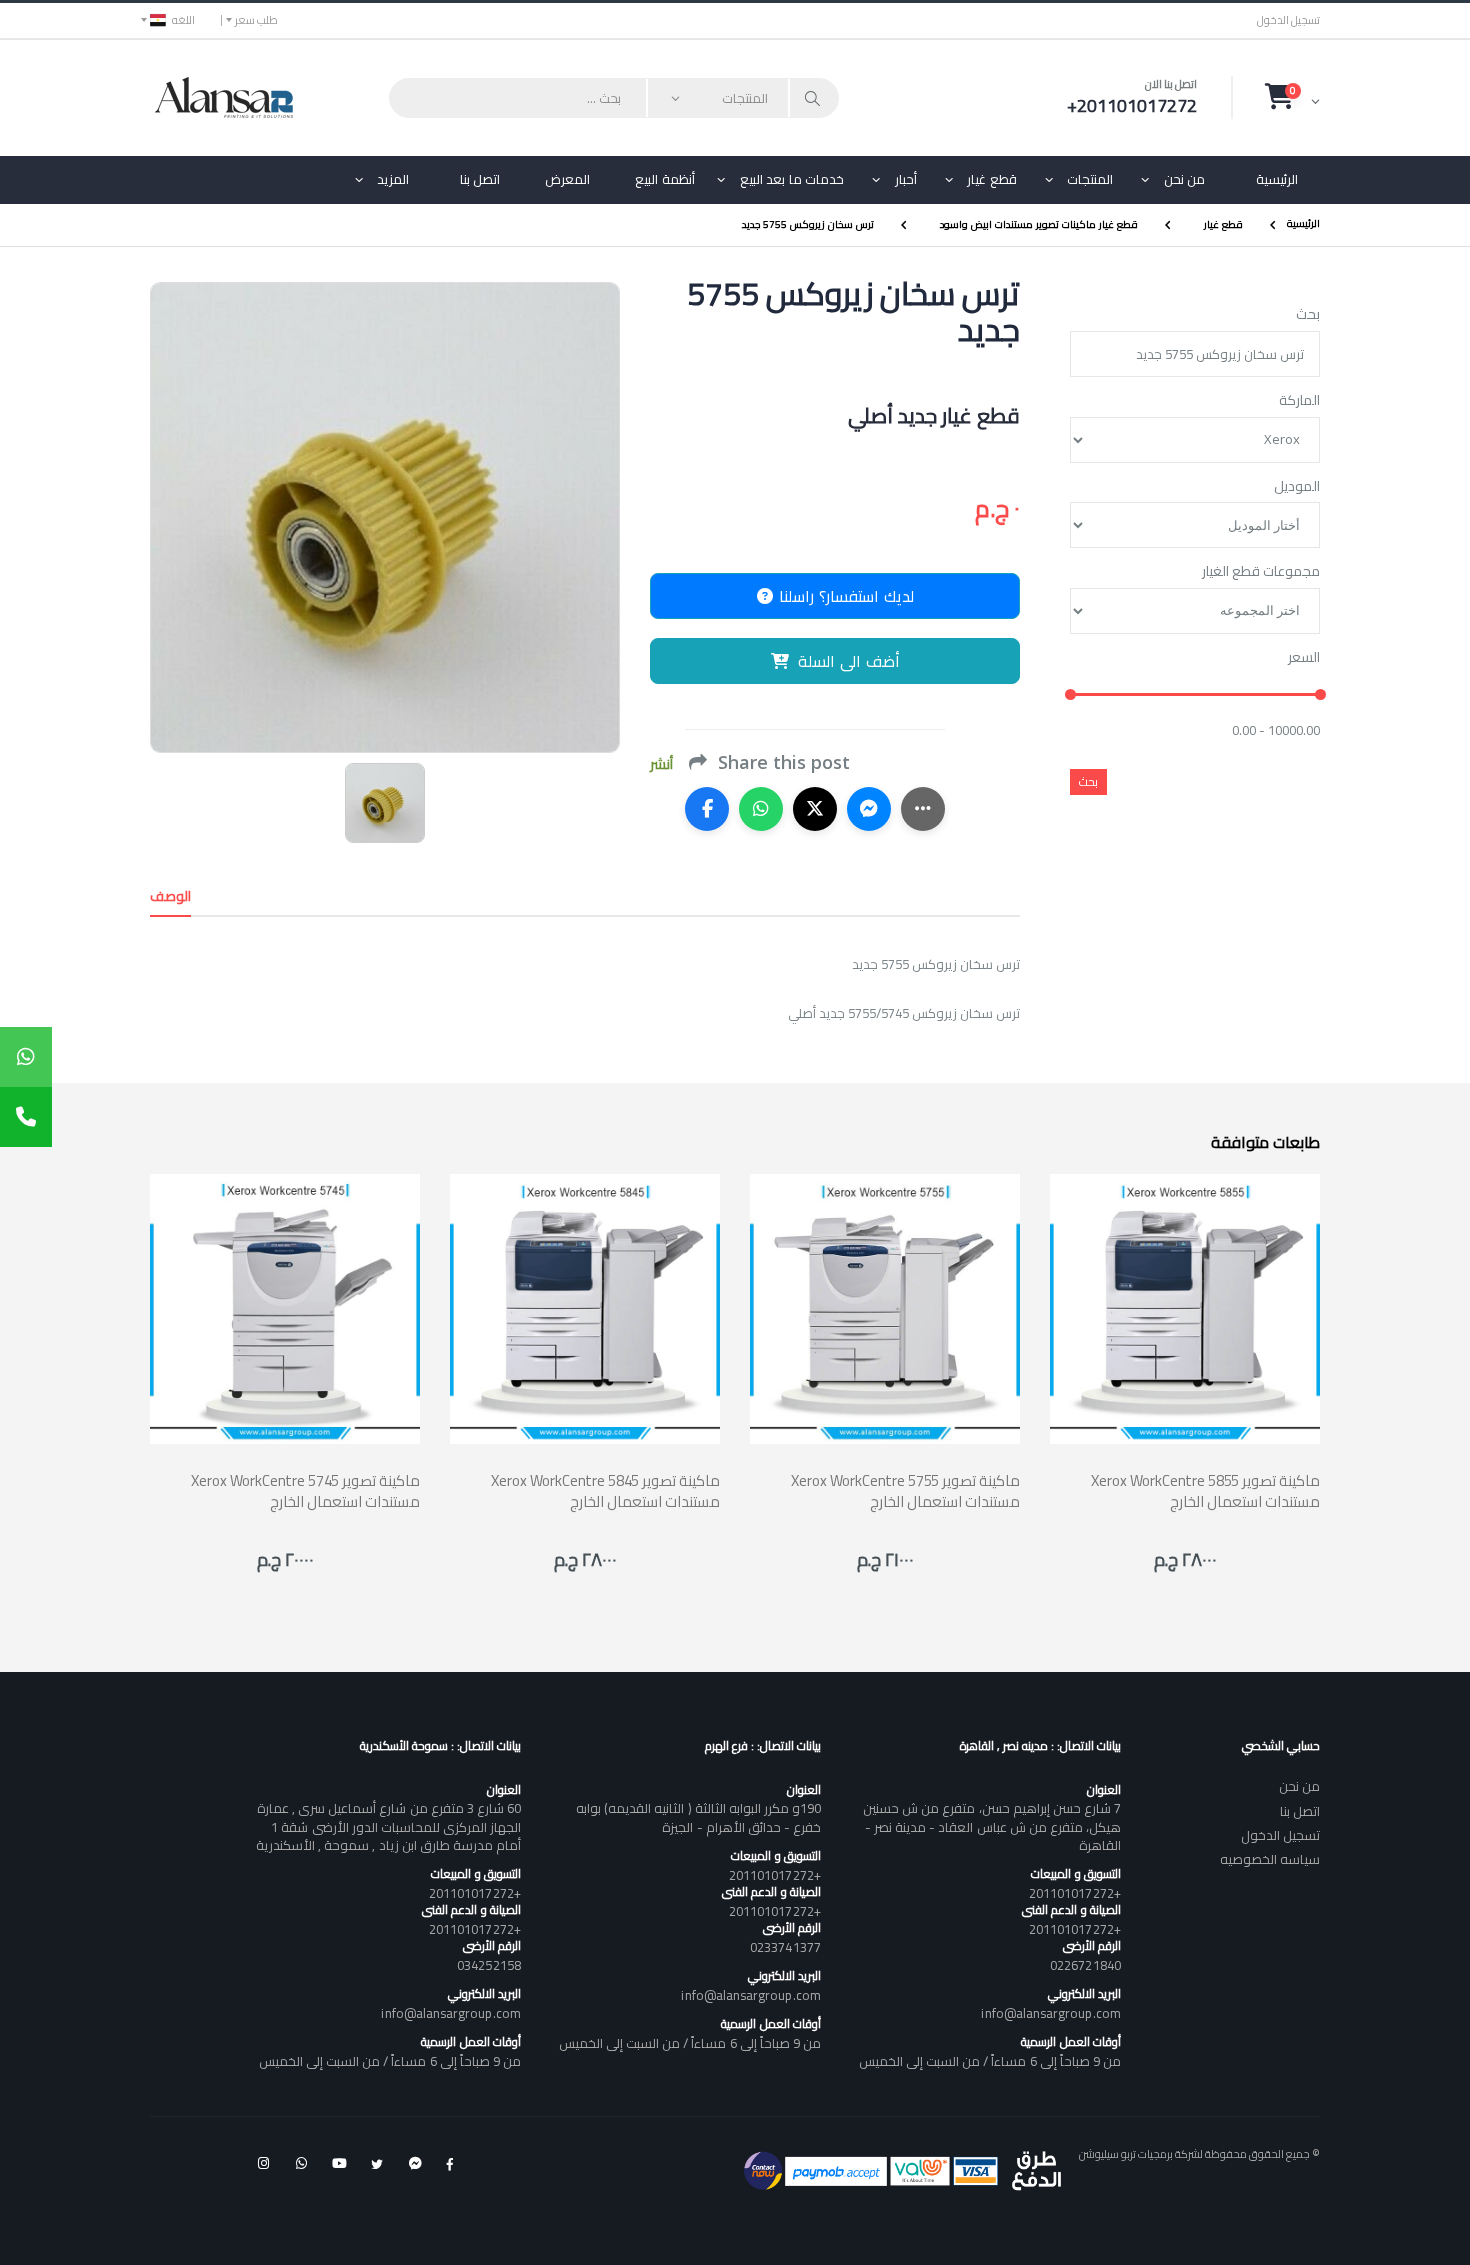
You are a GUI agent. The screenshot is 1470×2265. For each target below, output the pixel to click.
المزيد (393, 179)
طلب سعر (256, 20)
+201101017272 (1075, 1893)
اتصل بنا (480, 179)
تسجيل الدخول (1288, 20)
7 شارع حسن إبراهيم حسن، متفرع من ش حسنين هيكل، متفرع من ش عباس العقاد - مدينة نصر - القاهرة (992, 1826)
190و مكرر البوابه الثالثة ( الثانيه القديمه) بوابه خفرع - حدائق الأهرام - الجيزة (698, 1817)
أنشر (661, 764)
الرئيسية (1277, 179)
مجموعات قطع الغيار (1261, 572)
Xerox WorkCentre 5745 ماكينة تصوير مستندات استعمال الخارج (305, 1491)
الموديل (1297, 487)
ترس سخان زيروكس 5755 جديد (808, 224)
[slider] (1070, 695)
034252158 (489, 1965)
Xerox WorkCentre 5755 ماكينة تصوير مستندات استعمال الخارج (905, 1491)
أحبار (906, 179)
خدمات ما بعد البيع (792, 179)
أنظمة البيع (665, 179)
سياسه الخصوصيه (1270, 1859)
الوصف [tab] (170, 896)
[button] (1292, 97)
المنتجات (1090, 179)
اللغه (183, 20)
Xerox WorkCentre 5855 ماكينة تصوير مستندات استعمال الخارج (1205, 1491)
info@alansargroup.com (1050, 2013)
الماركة (1299, 401)
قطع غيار (992, 179)
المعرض (567, 179)
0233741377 (785, 1947)
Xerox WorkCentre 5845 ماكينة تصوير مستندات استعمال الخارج (605, 1491)
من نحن (1185, 179)
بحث (1308, 315)
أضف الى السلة (849, 661)
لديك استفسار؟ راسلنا (844, 596)
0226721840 (1085, 1965)
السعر (1304, 658)
